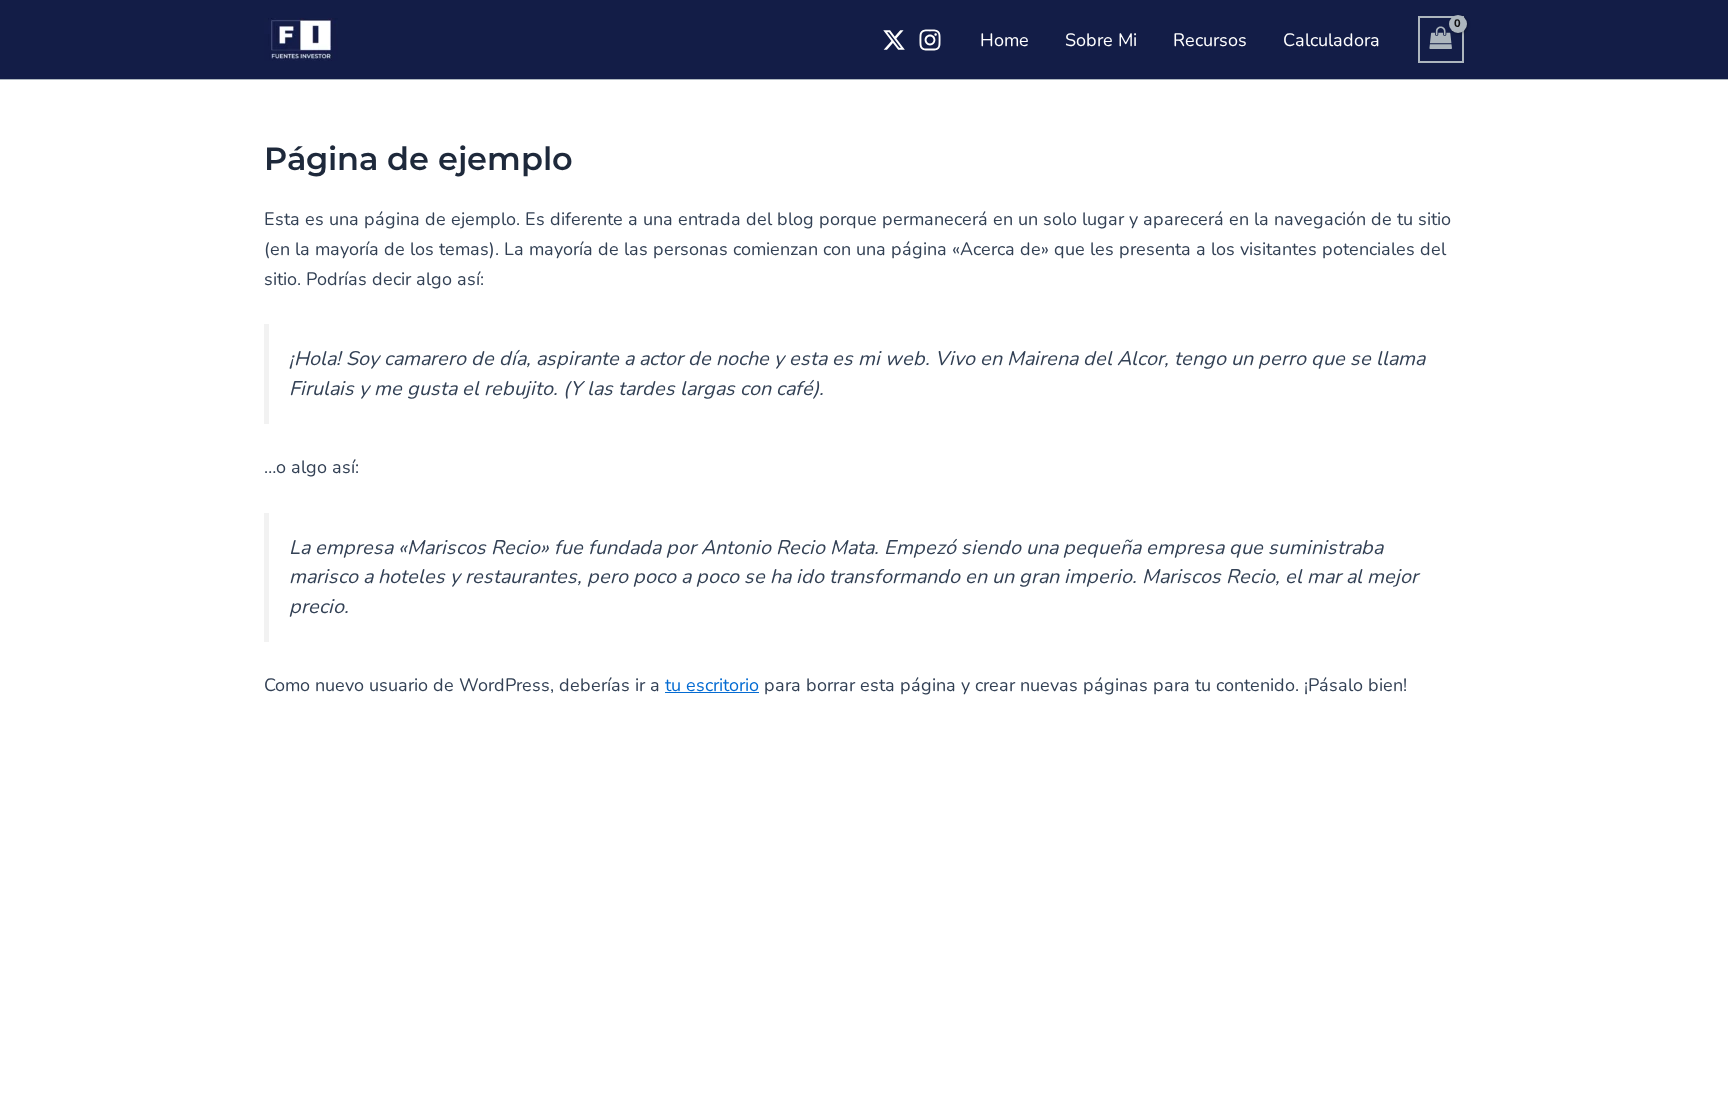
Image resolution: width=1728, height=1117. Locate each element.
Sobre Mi (1101, 40)
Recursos (1210, 40)
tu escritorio (712, 685)
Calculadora (1331, 40)
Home (1004, 40)
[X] (894, 40)
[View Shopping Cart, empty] (1441, 39)
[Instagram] (930, 40)
